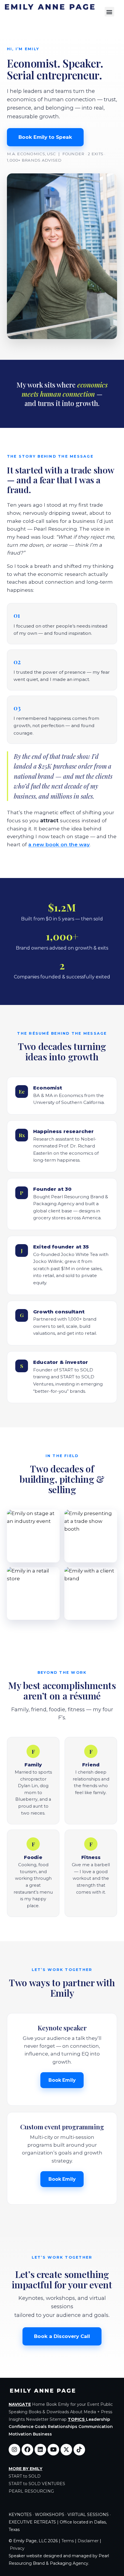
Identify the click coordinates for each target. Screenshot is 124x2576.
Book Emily (62, 2080)
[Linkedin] (40, 2450)
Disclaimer (88, 2541)
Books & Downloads (49, 2412)
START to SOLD (25, 2476)
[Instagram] (14, 2450)
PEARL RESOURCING (31, 2491)
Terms (68, 2541)
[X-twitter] (66, 2450)
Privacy (17, 2548)
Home (38, 2404)
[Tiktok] (79, 2450)
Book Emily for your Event (73, 2404)
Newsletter (37, 2419)
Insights (17, 2419)
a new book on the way (59, 844)
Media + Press (98, 2412)
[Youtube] (53, 2450)
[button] (109, 12)
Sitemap (58, 2419)
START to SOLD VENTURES (37, 2484)
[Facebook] (27, 2450)
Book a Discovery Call (62, 2336)
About (76, 2412)
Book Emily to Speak (45, 137)
